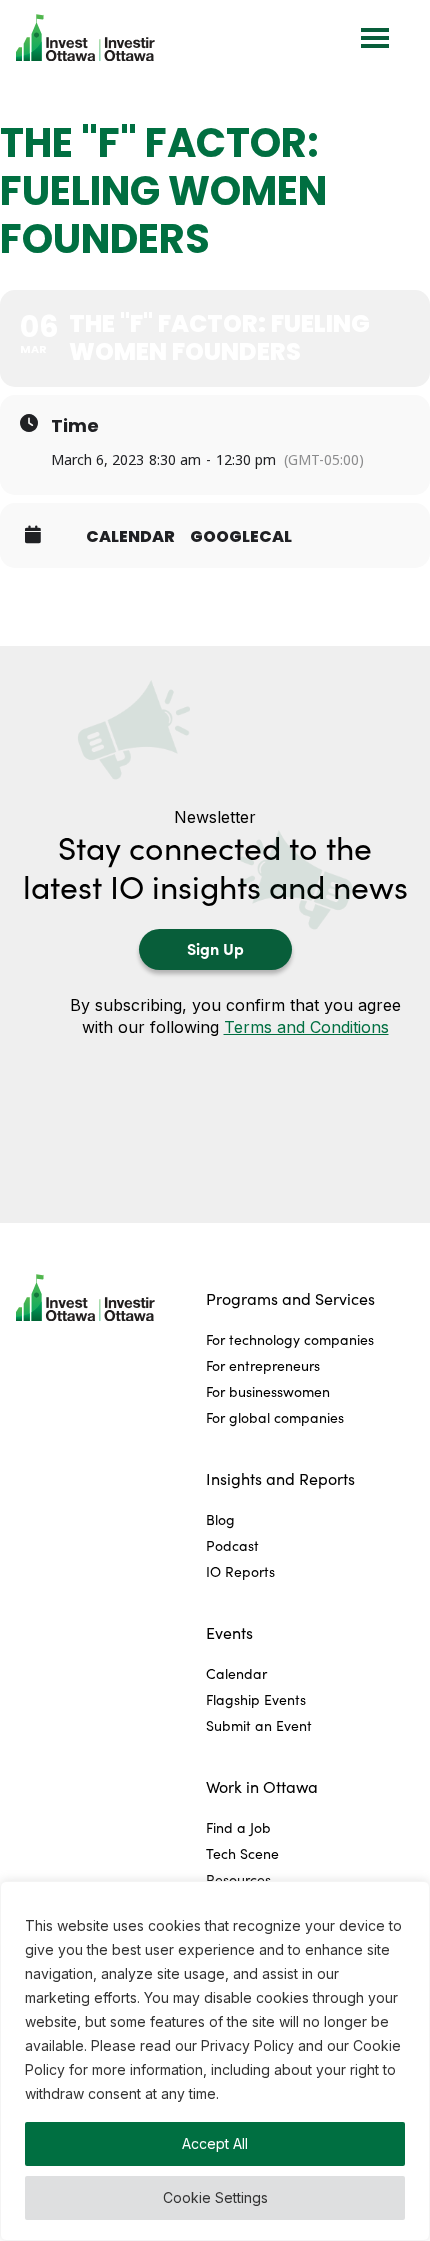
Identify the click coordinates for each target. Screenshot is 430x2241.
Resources (238, 1879)
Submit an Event (259, 1725)
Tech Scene (242, 1853)
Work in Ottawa (262, 1786)
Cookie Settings (215, 2197)
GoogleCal (241, 537)
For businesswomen (268, 1391)
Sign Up (215, 948)
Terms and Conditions (306, 1027)
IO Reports (240, 1571)
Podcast (232, 1545)
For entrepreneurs (263, 1365)
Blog (220, 1519)
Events (229, 1632)
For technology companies (290, 1339)
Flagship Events (256, 1699)
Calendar (130, 537)
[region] (215, 2061)
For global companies (275, 1417)
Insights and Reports (280, 1478)
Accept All (215, 2143)
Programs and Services (290, 1298)
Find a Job (238, 1827)
